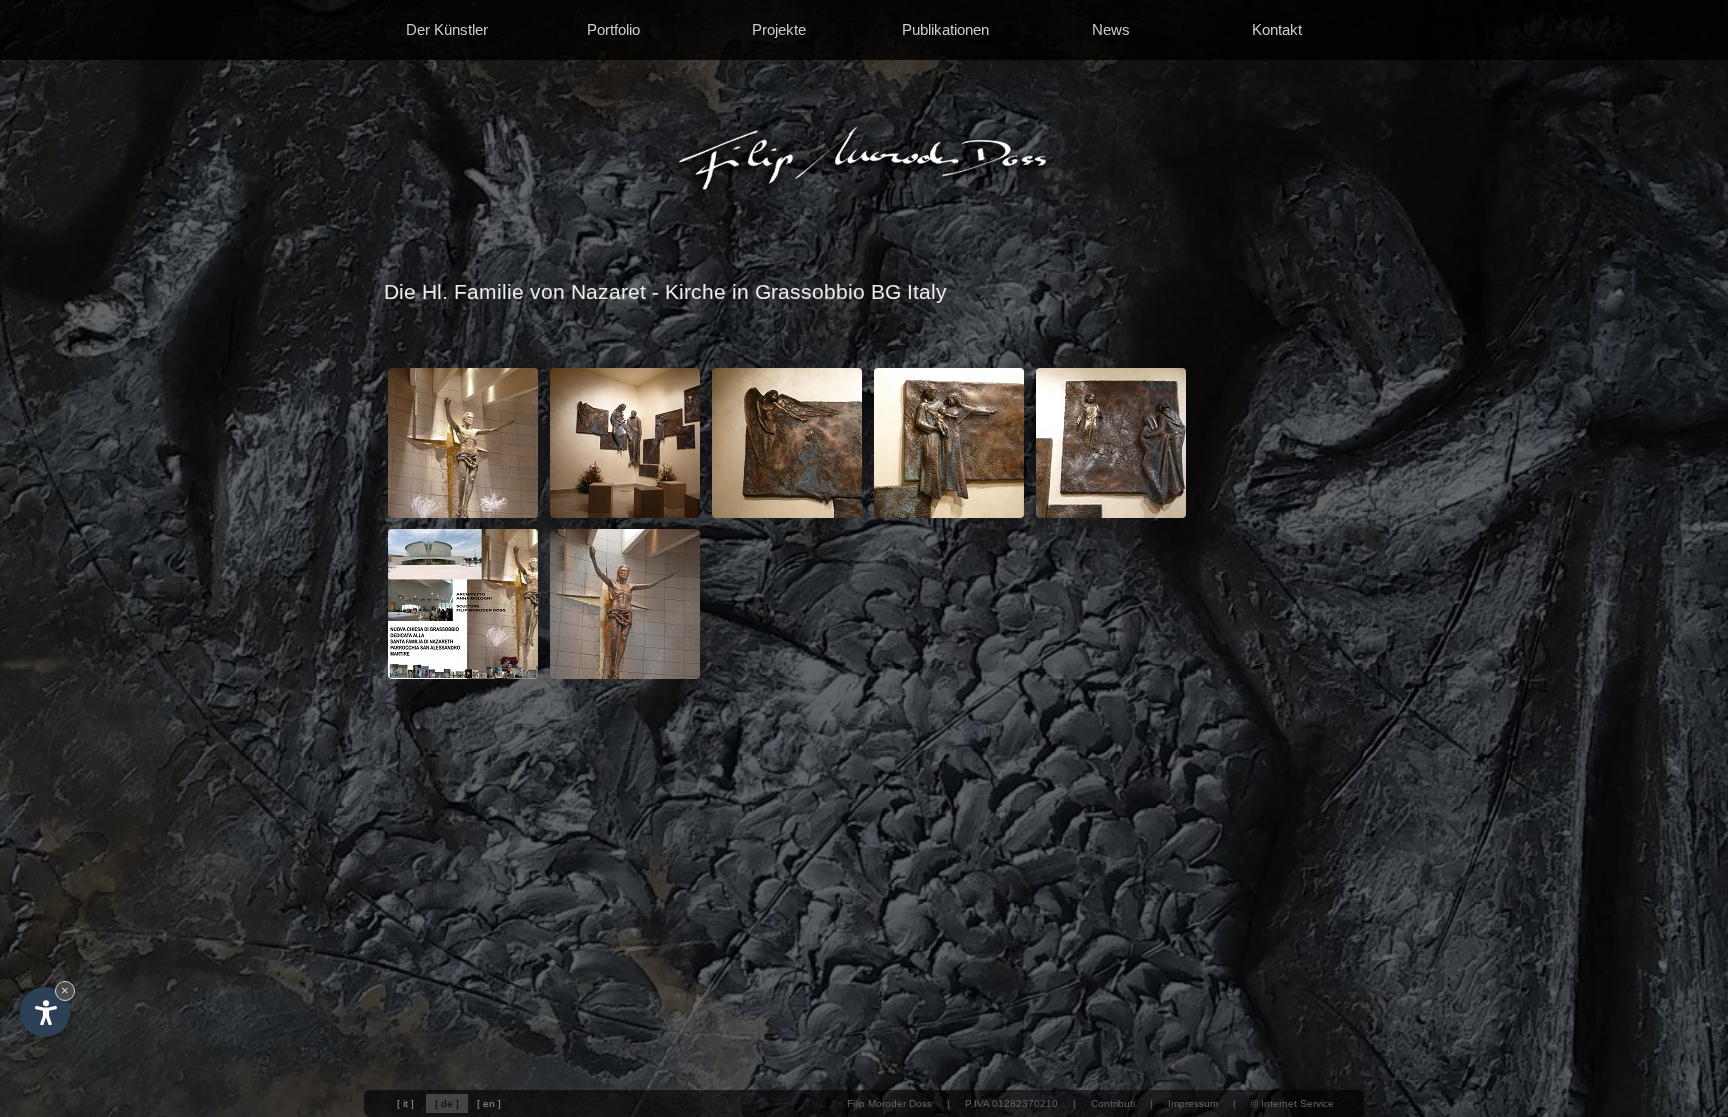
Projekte (779, 29)
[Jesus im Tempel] (1111, 517)
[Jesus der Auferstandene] (463, 517)
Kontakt (1277, 29)
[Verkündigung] (787, 517)
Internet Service (1297, 1103)
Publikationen (945, 29)
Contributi (1113, 1103)
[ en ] (489, 1103)
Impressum (1193, 1103)
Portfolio (613, 29)
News (1111, 29)
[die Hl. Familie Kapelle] (625, 517)
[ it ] (405, 1103)
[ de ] (447, 1103)
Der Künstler (447, 29)
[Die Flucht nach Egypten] (949, 517)
